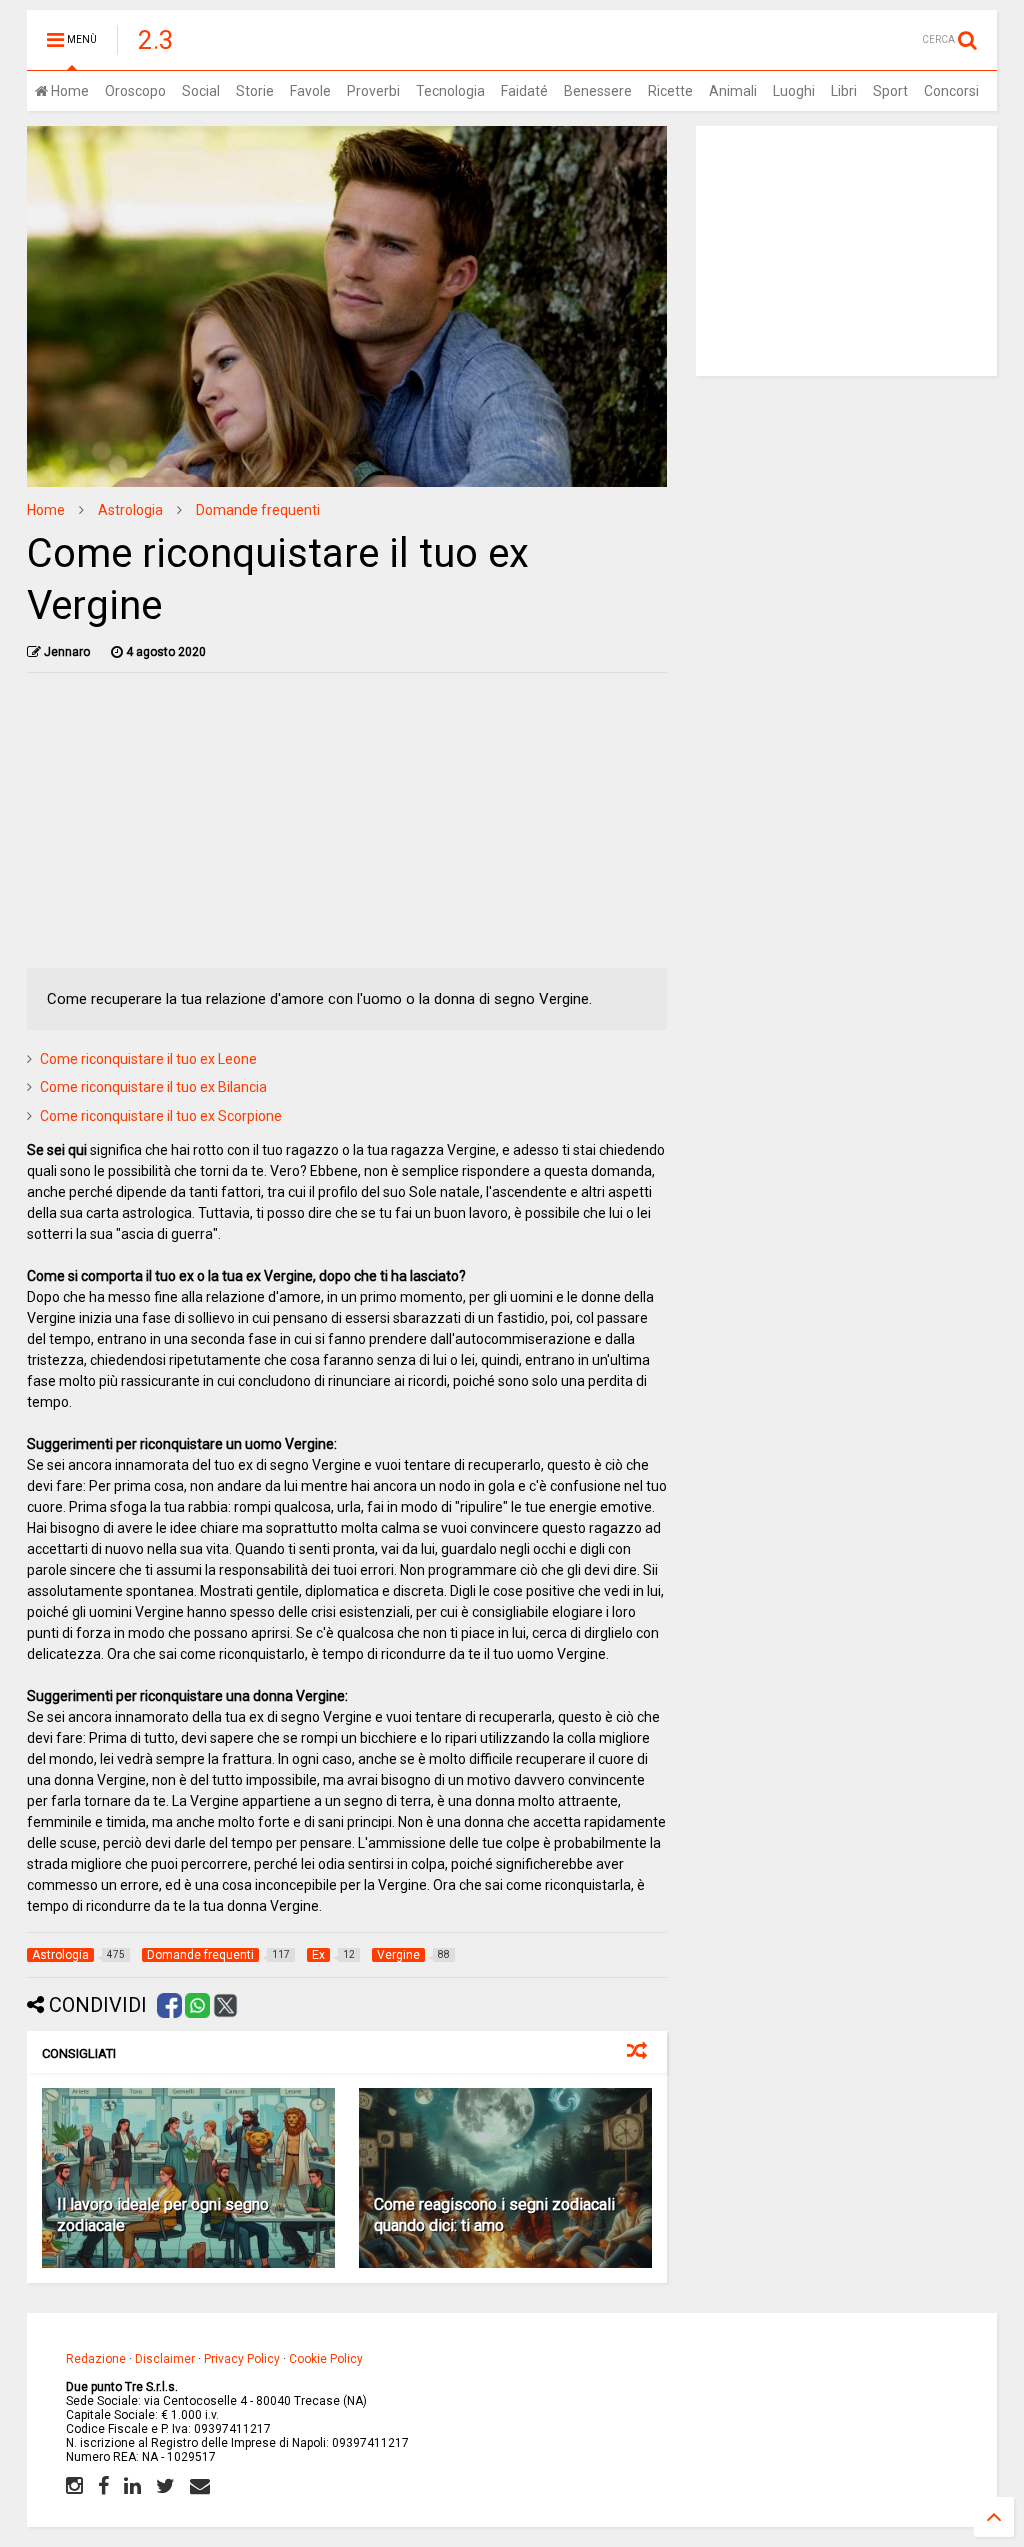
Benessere (598, 91)
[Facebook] (103, 2486)
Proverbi (373, 91)
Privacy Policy (242, 2359)
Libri (844, 91)
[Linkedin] (132, 2486)
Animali (733, 91)
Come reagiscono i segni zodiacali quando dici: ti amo (494, 2215)
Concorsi (951, 91)
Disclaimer (165, 2359)
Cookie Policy (326, 2359)
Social (201, 91)
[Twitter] (165, 2486)
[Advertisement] (347, 828)
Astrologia (130, 510)
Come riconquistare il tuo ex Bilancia (153, 1087)
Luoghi (794, 91)
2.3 (156, 40)
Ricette (670, 91)
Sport (890, 91)
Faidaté (524, 91)
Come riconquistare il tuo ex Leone (148, 1059)
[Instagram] (74, 2486)
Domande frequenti (258, 510)
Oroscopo (135, 91)
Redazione (96, 2359)
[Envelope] (200, 2486)
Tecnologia (450, 91)
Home (68, 91)
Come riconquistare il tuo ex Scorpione (161, 1116)
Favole (310, 91)
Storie (255, 91)
